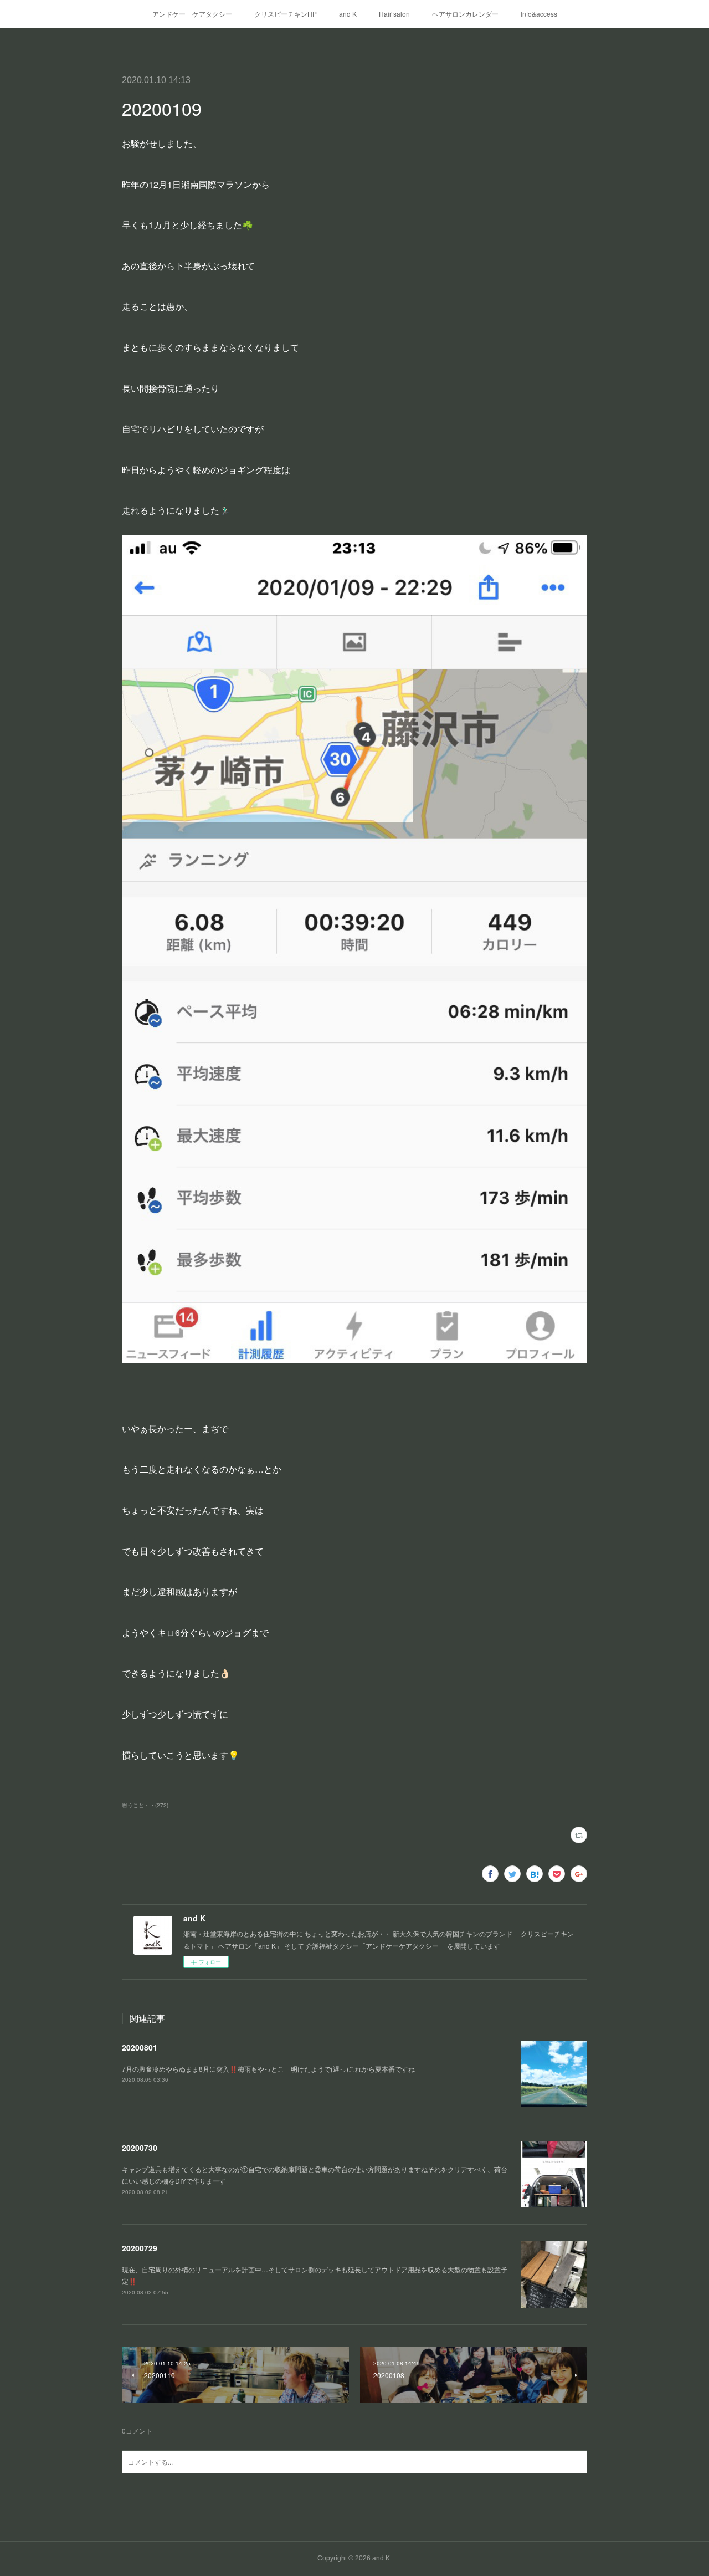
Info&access (539, 14)
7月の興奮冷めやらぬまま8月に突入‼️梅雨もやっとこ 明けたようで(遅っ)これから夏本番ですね (268, 2069)
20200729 (140, 2248)
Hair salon (394, 14)
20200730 (140, 2148)
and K (348, 14)
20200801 (140, 2047)
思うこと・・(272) (145, 1805)
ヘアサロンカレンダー (465, 14)
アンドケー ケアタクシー (192, 14)
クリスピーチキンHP (286, 14)
